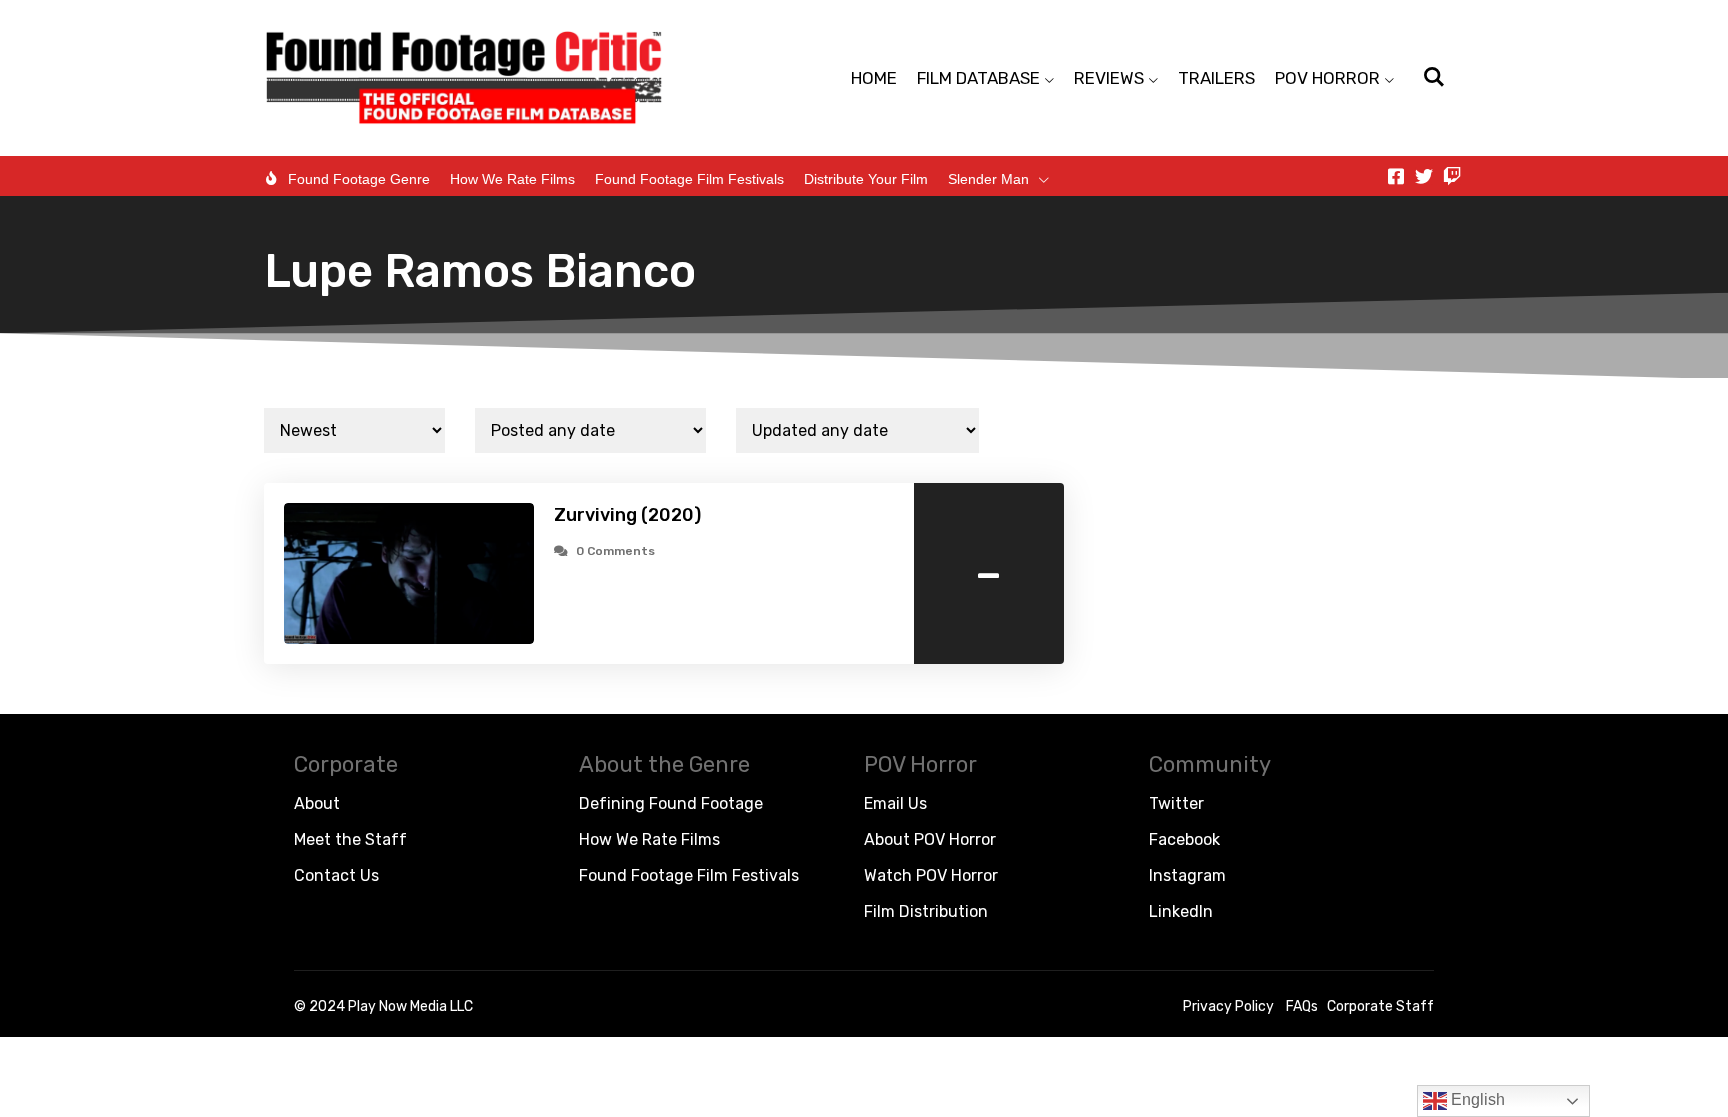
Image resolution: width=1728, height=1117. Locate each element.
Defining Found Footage (671, 803)
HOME (874, 78)
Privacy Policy (1228, 1006)
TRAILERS (1216, 78)
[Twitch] (1452, 176)
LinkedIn (1181, 911)
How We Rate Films (512, 179)
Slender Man (988, 179)
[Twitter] (1424, 176)
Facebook (1184, 839)
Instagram (1187, 875)
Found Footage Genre (359, 179)
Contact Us (336, 875)
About (317, 803)
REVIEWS (1109, 78)
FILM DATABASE (978, 78)
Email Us (895, 803)
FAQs (1302, 1006)
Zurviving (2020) (627, 515)
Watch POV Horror (931, 875)
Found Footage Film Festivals (689, 179)
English (1476, 1099)
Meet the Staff (350, 839)
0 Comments (615, 551)
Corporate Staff (1380, 1006)
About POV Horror (930, 839)
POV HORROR (1327, 78)
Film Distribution (926, 911)
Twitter (1176, 803)
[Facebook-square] (1396, 176)
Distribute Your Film (866, 179)
